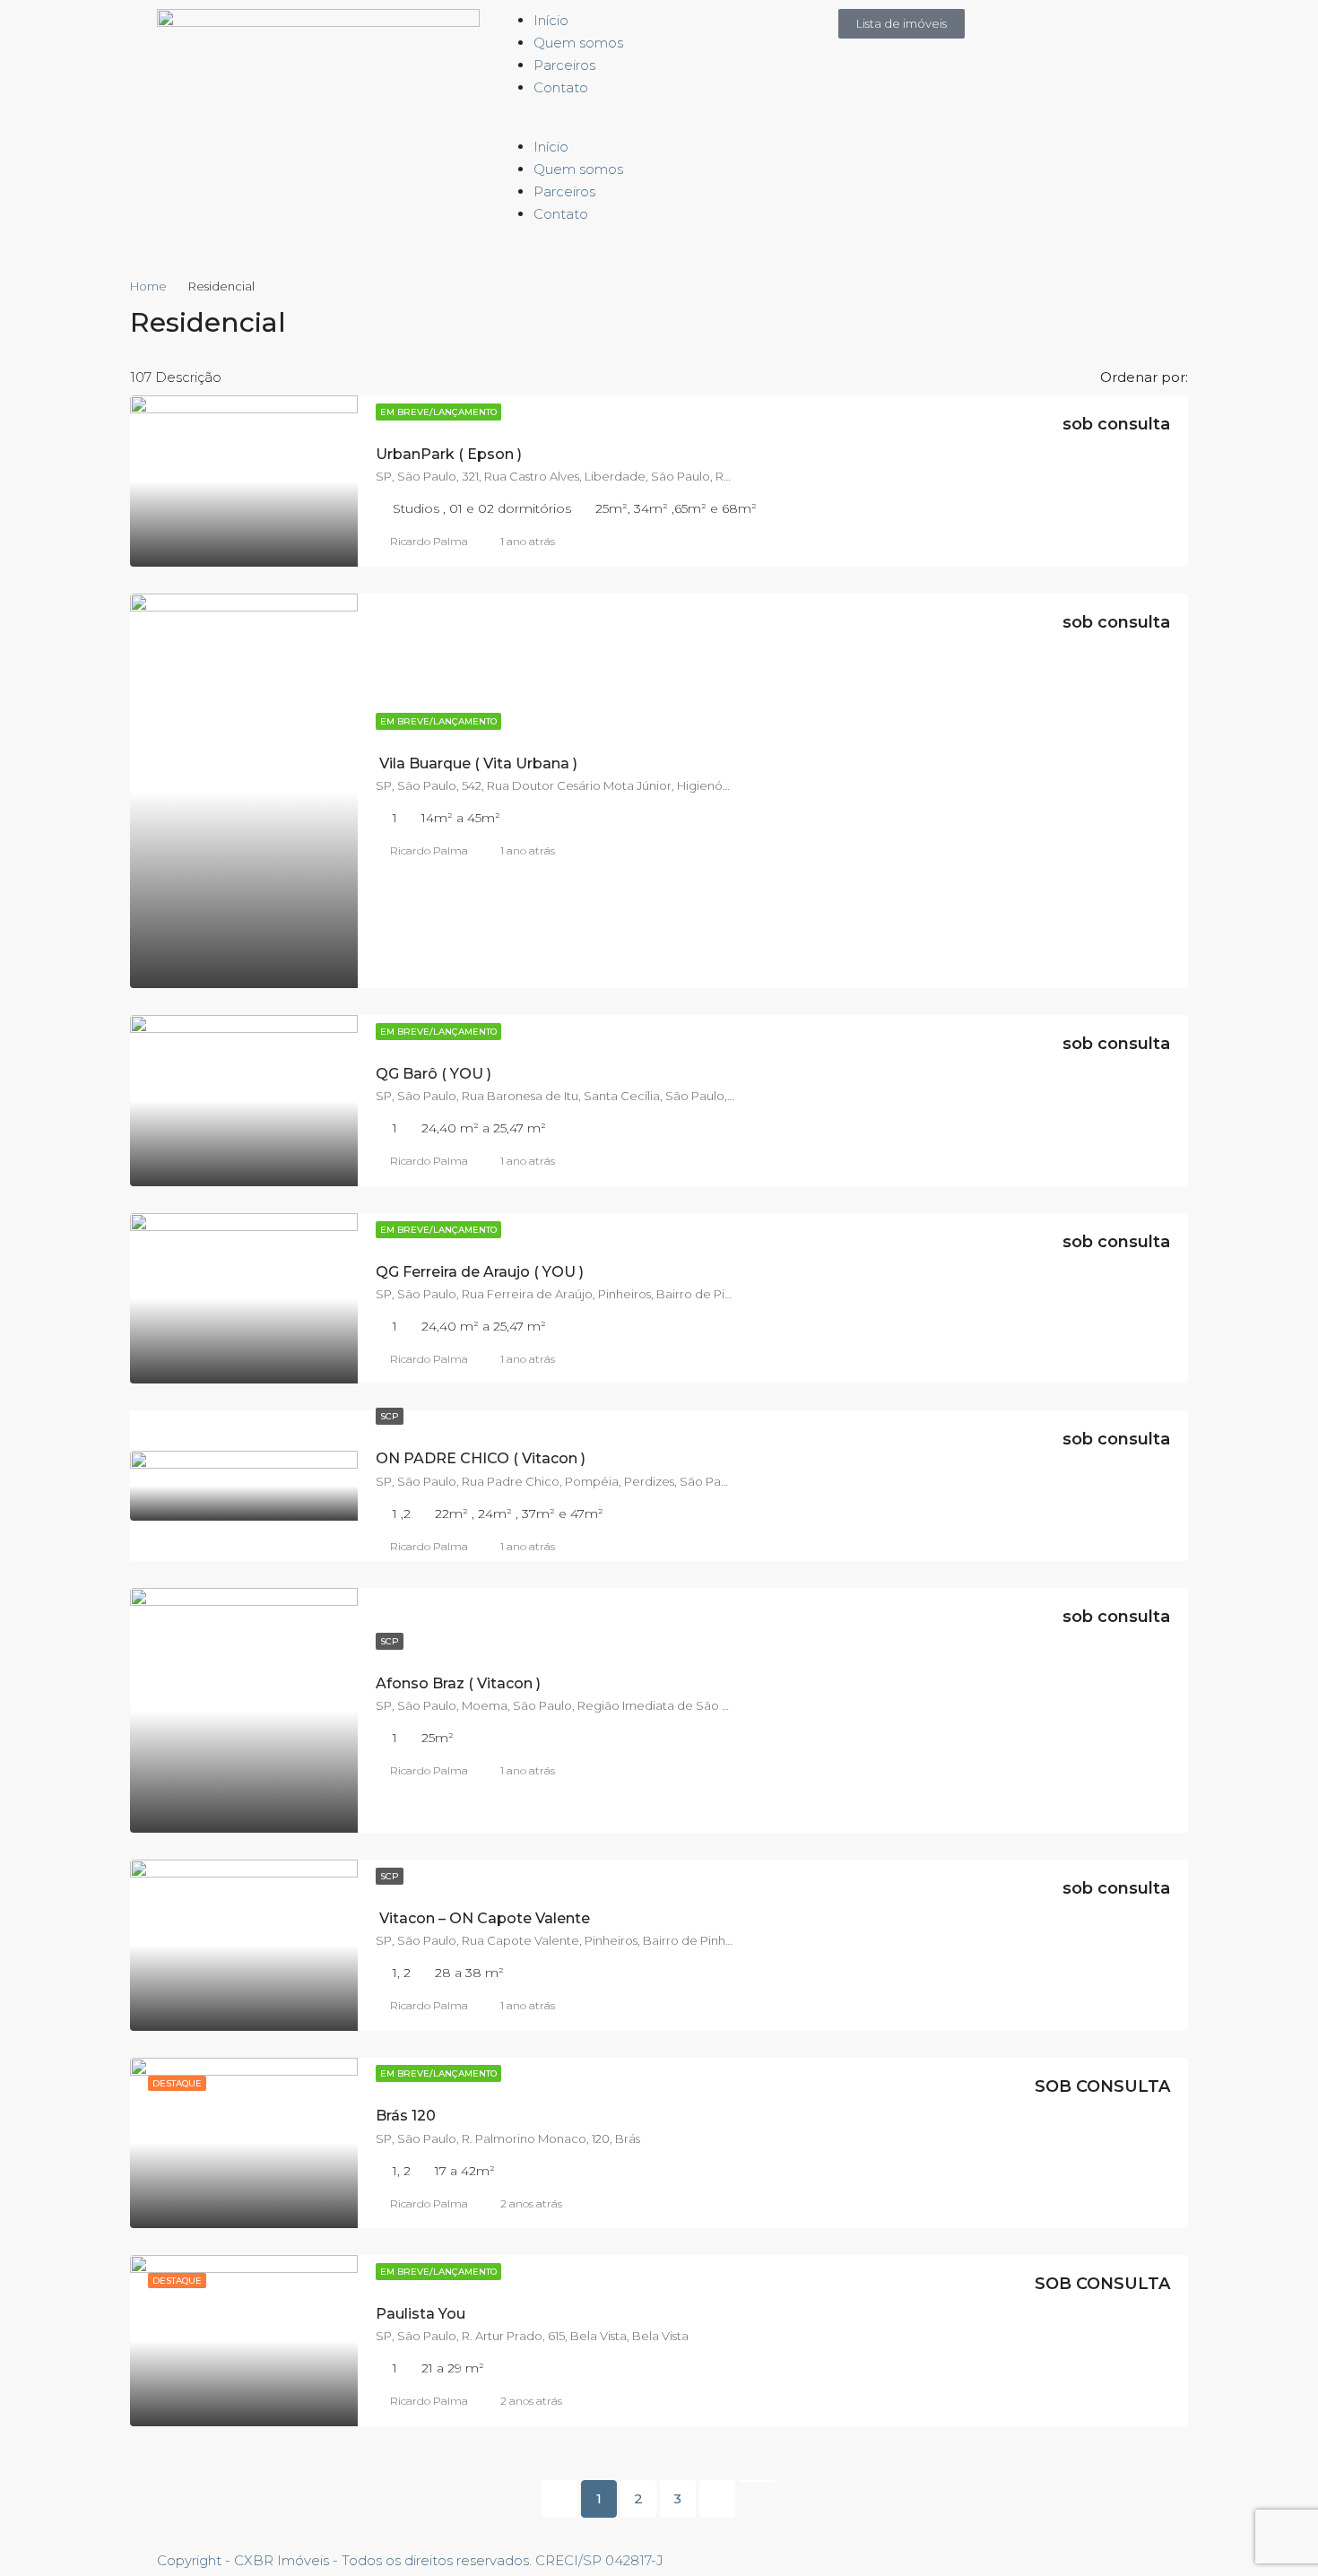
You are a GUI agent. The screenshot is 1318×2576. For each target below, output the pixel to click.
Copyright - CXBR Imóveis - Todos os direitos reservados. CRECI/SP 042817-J (410, 2560)
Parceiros (564, 65)
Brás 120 (406, 2116)
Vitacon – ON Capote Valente (483, 1918)
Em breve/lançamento (438, 412)
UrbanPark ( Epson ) (449, 454)
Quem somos (578, 43)
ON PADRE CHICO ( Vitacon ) (481, 1458)
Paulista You (421, 2314)
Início (551, 20)
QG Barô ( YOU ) (434, 1074)
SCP (390, 1416)
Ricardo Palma (429, 541)
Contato (561, 87)
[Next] (717, 2499)
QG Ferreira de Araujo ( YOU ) (480, 1272)
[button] (659, 124)
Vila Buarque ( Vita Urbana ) (477, 763)
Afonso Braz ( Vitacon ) (458, 1683)
